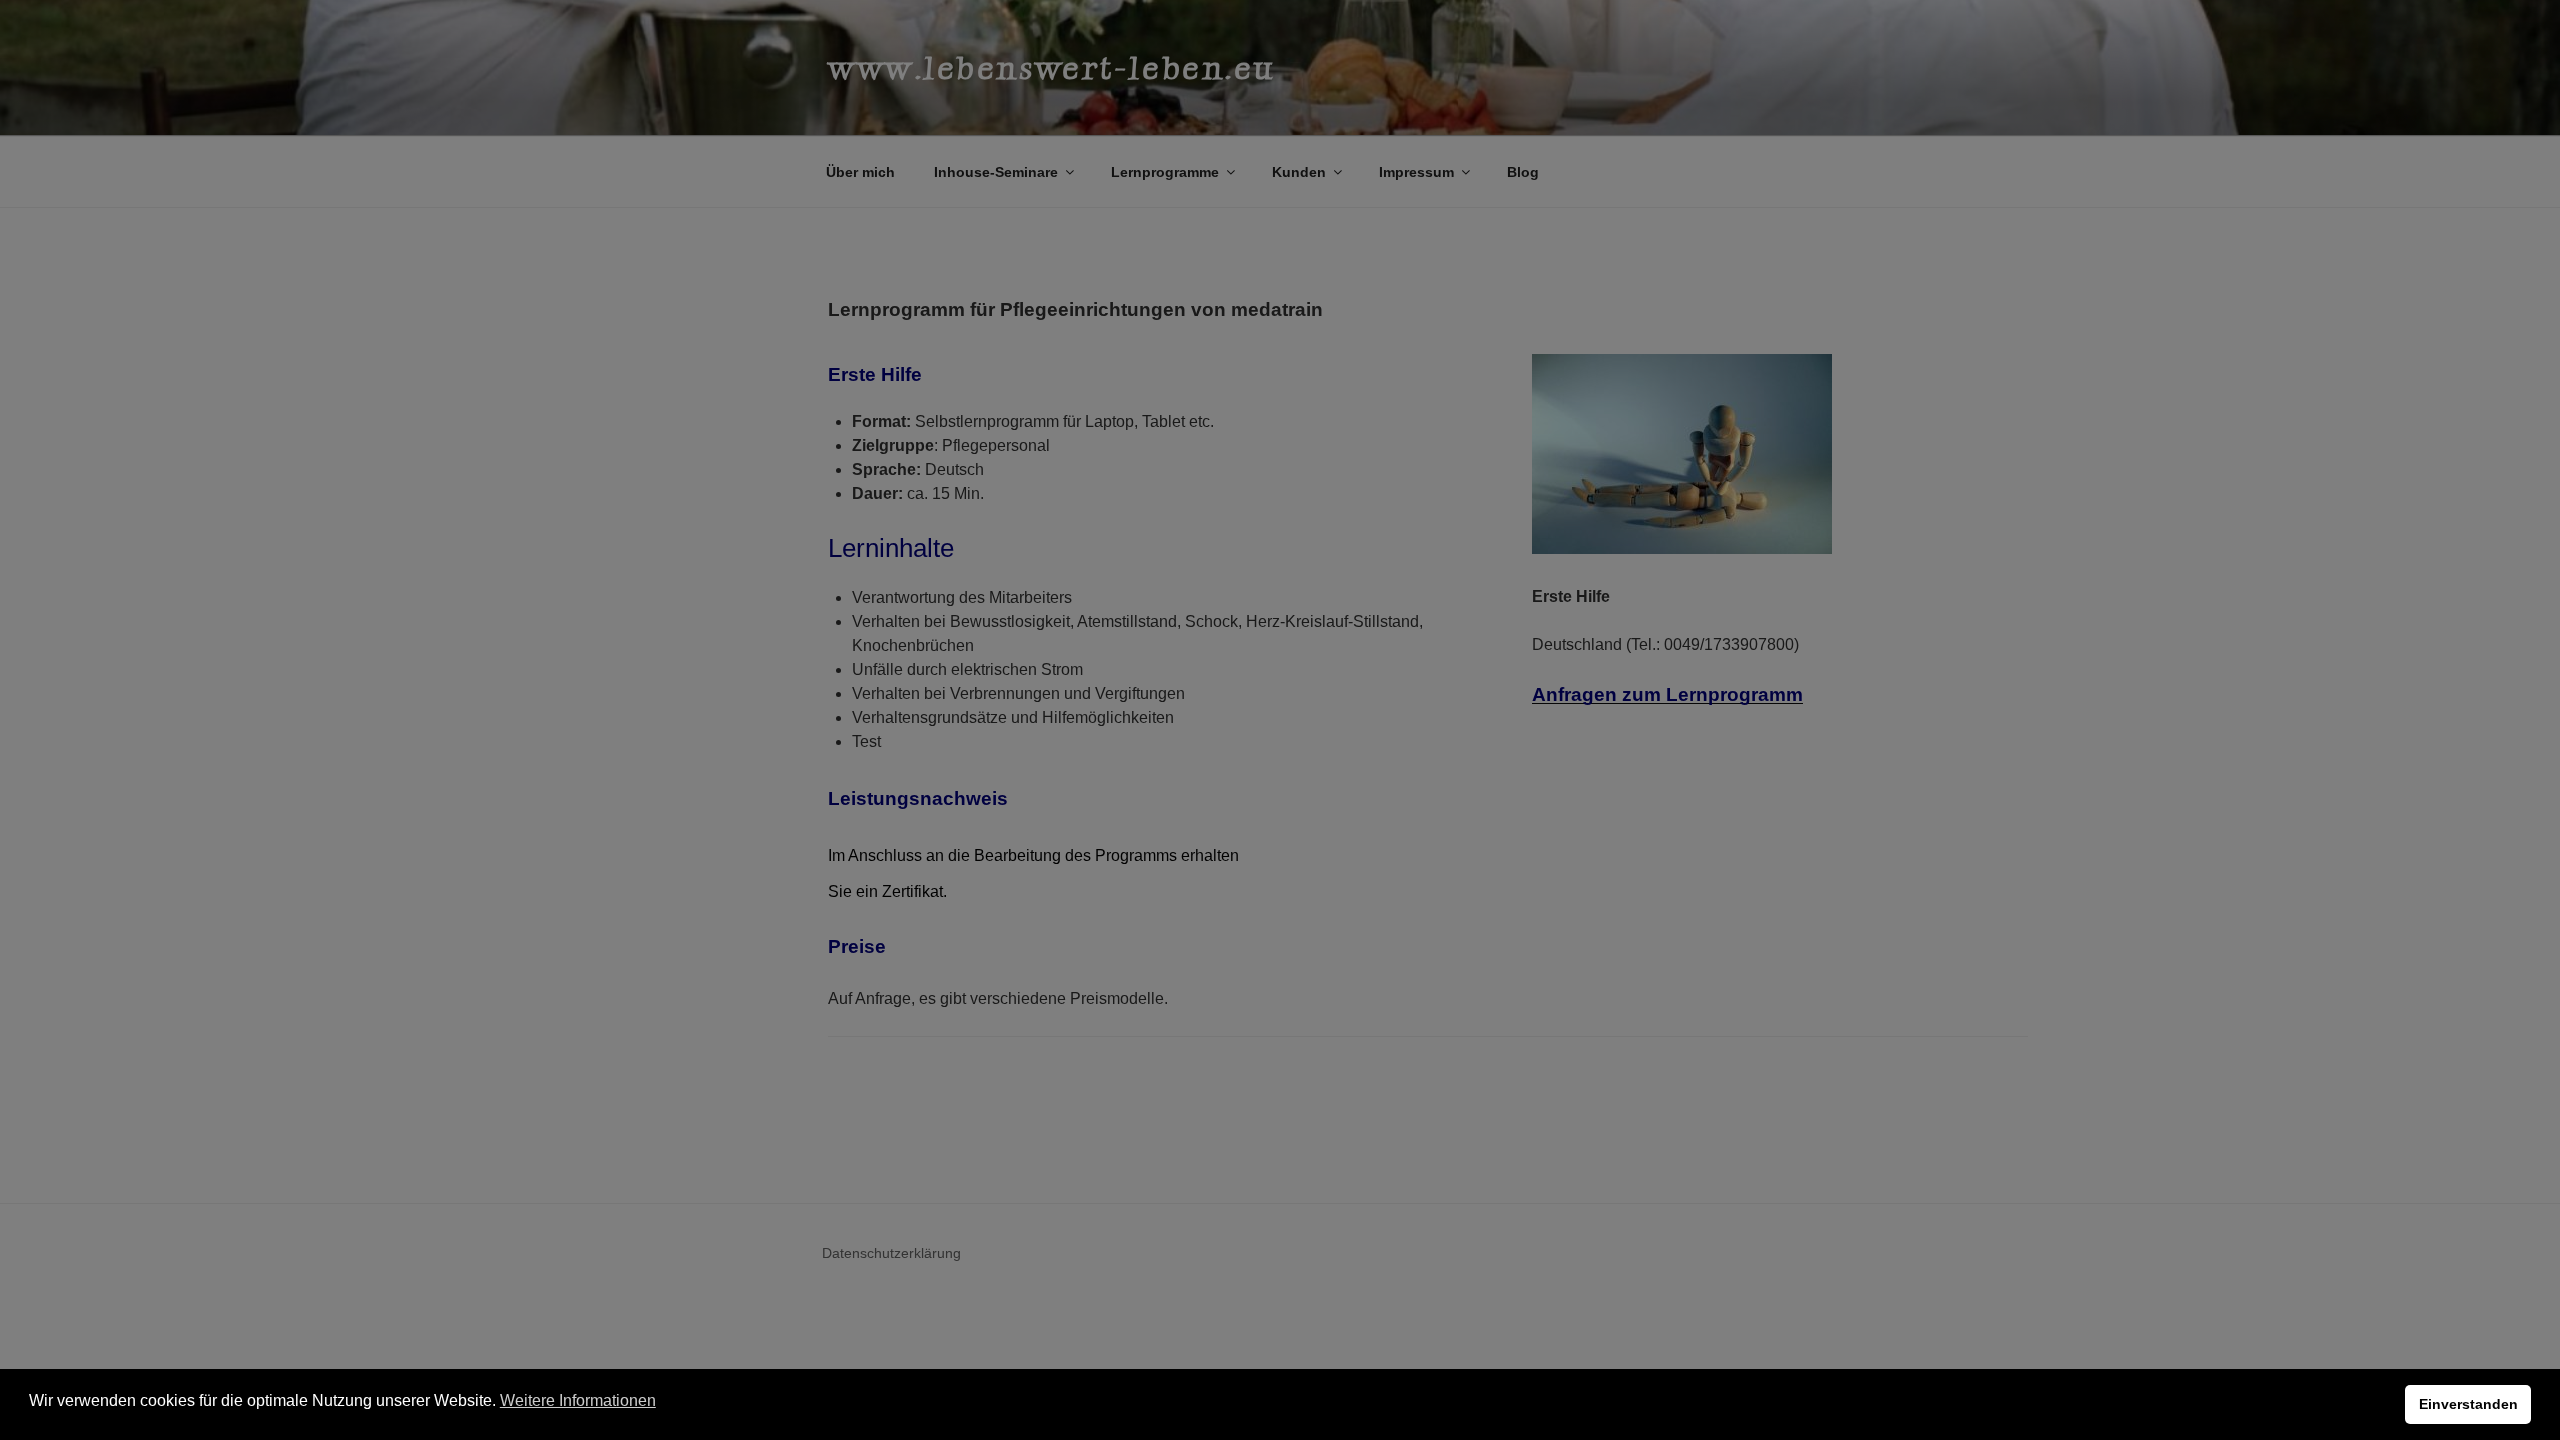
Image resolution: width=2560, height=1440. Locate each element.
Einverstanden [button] (2468, 1404)
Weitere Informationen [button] (578, 1400)
